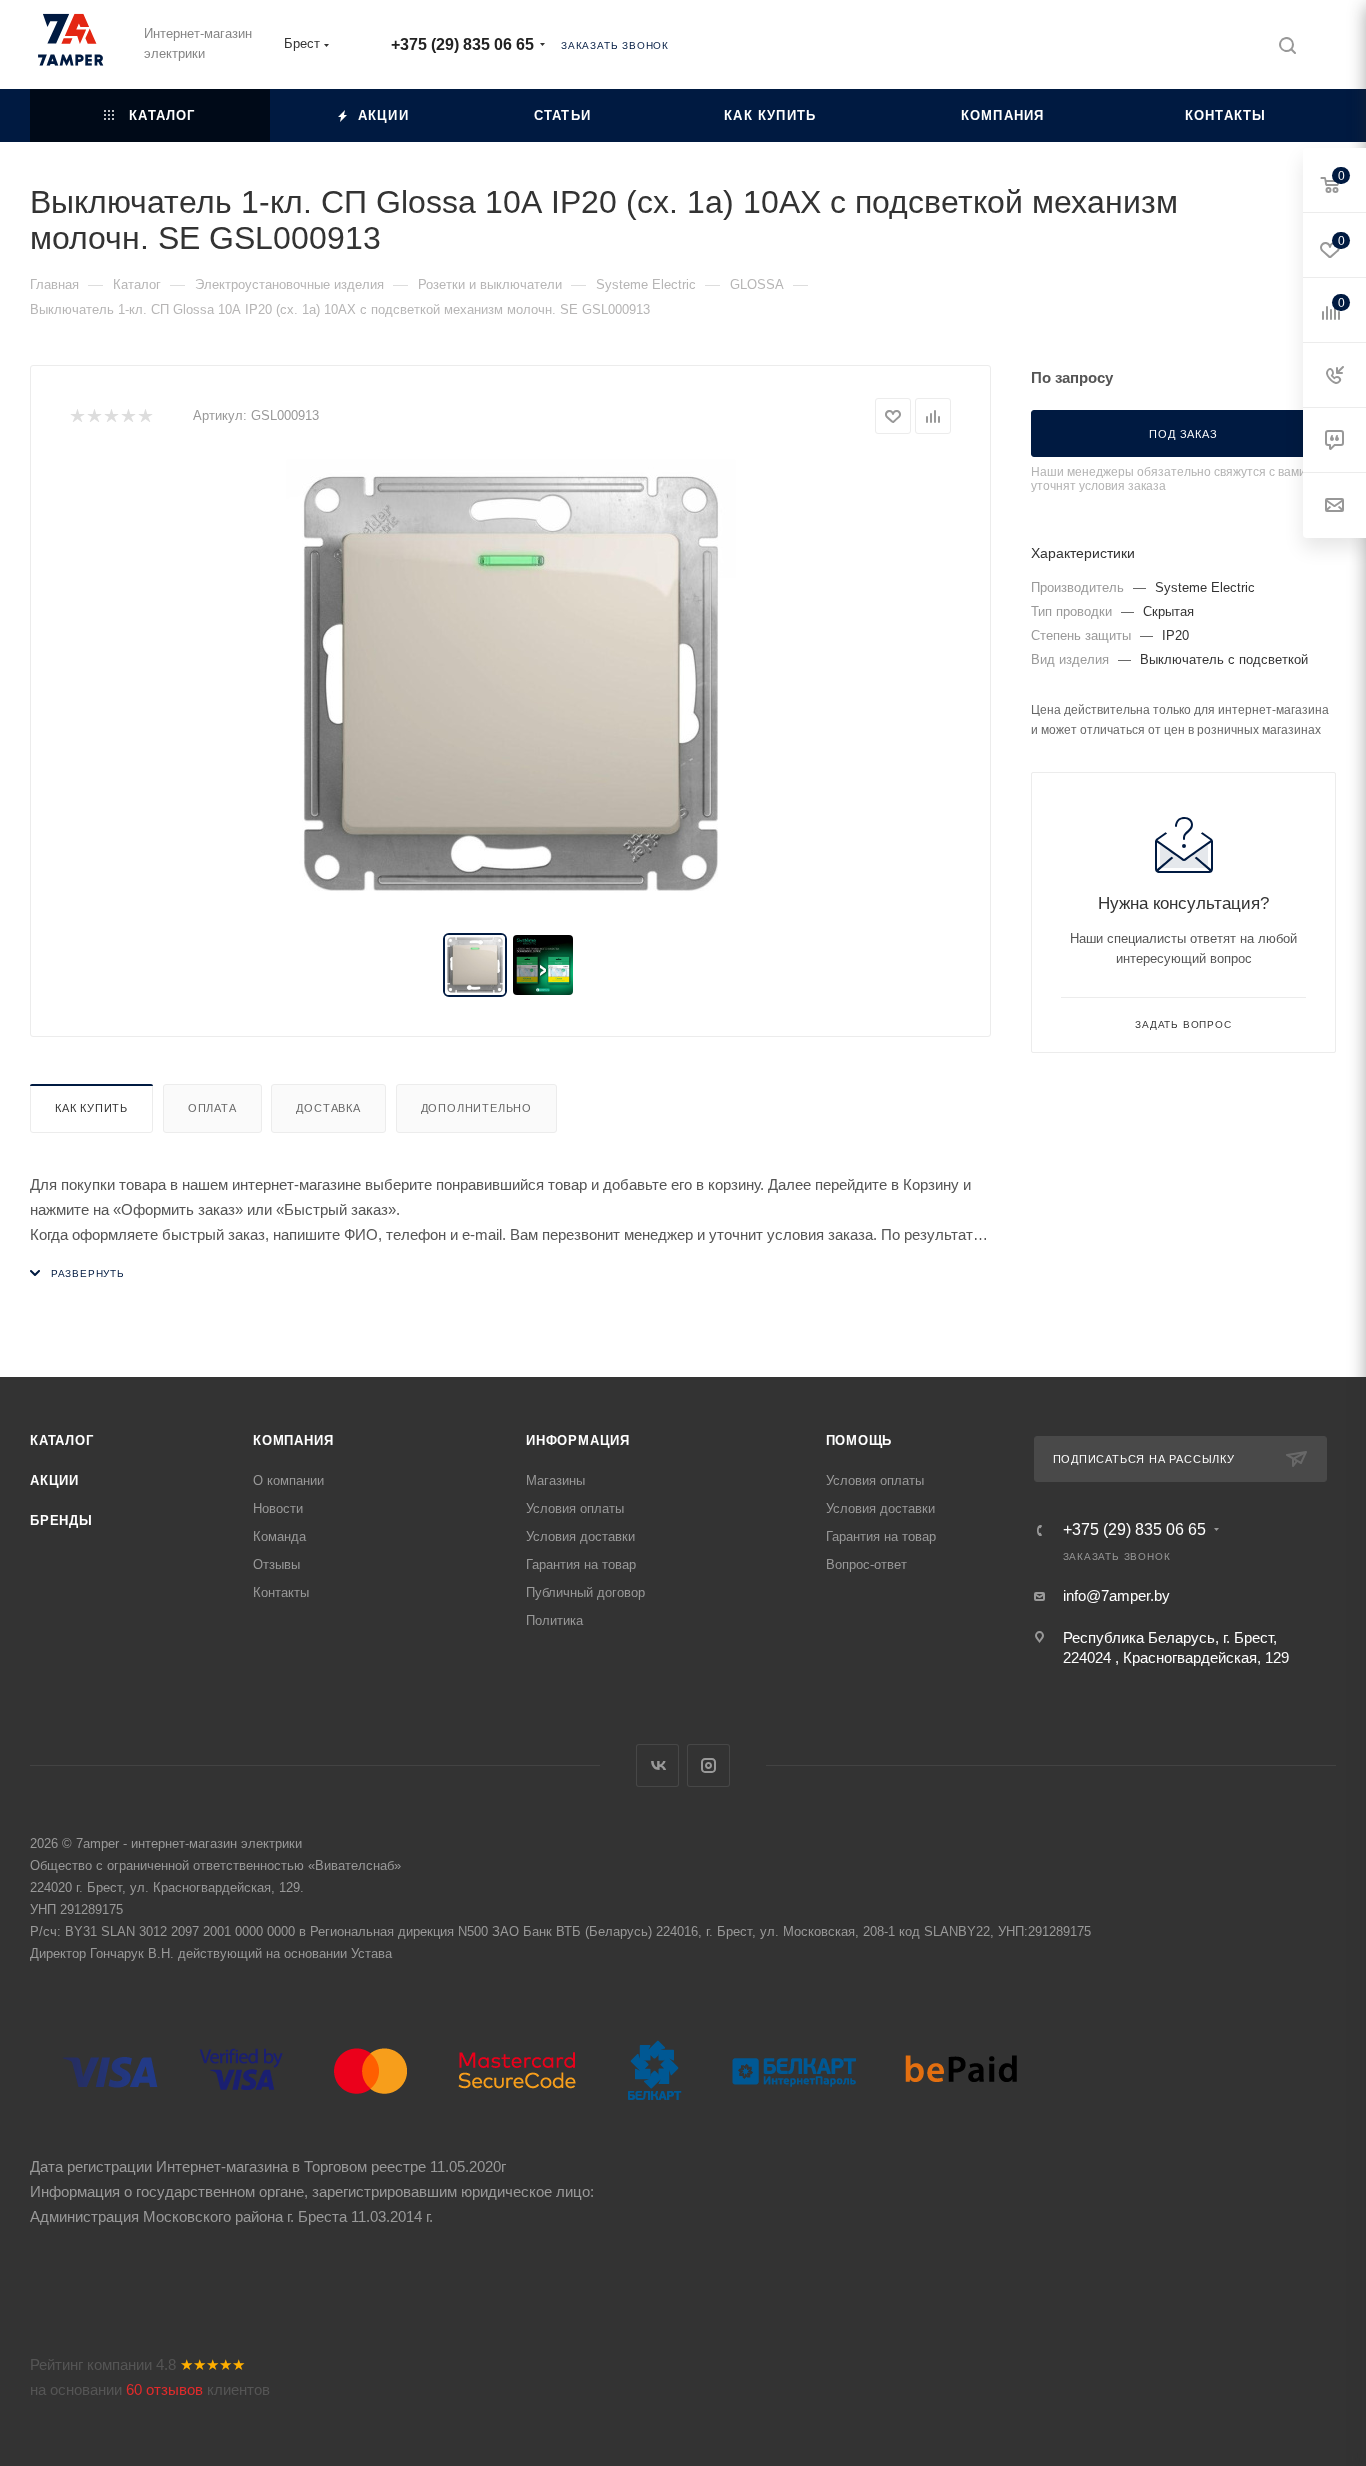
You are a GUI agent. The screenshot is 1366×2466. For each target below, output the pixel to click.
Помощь (859, 1440)
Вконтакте (657, 1765)
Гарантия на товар (581, 1564)
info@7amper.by (1116, 1595)
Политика (554, 1620)
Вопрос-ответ (866, 1564)
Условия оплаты (575, 1508)
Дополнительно (476, 1108)
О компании (288, 1480)
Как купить (91, 1108)
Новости (278, 1508)
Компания (293, 1440)
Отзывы (276, 1564)
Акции (54, 1480)
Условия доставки (580, 1536)
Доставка (328, 1108)
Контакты (281, 1592)
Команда (279, 1536)
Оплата (212, 1108)
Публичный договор (585, 1592)
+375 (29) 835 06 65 (462, 44)
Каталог (62, 1440)
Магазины (555, 1480)
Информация (578, 1440)
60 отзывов (164, 2389)
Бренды (61, 1520)
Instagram (708, 1765)
